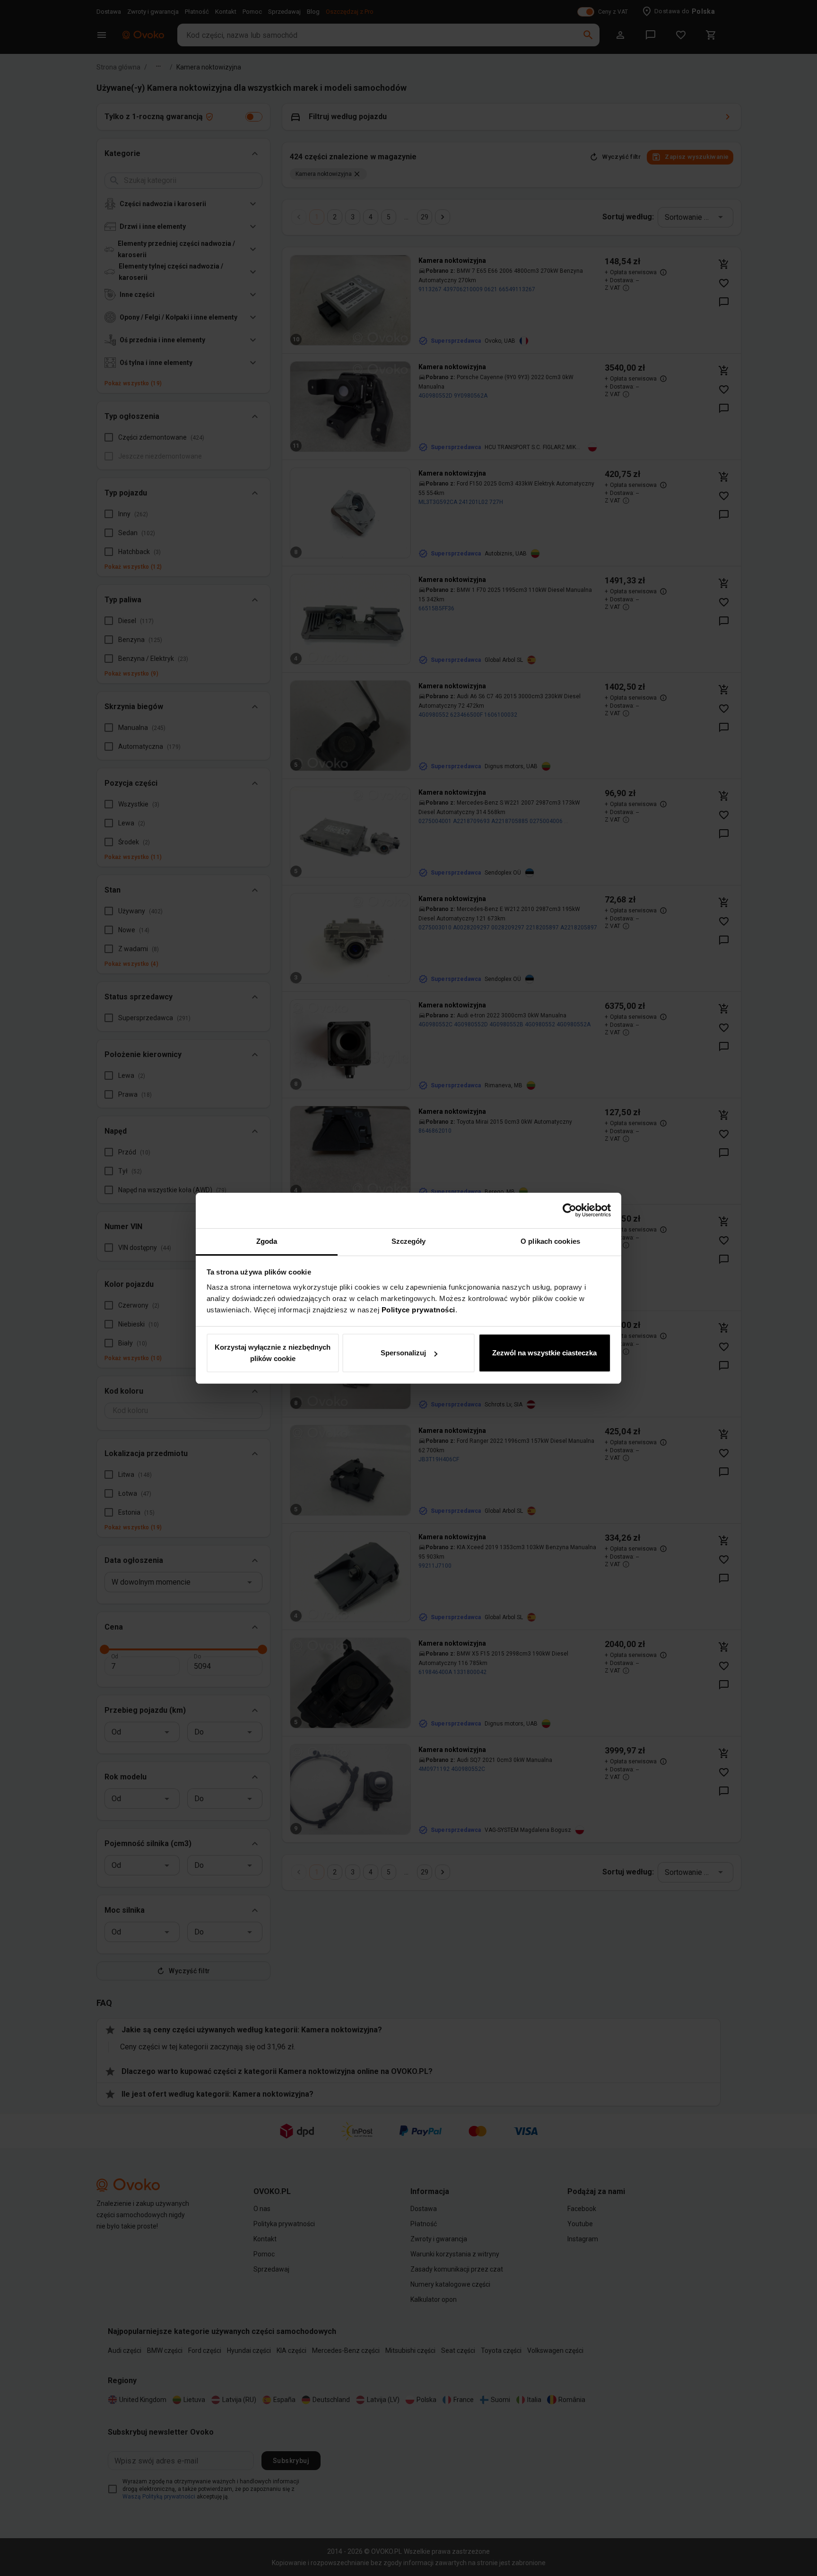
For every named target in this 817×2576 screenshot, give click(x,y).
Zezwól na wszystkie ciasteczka (544, 1353)
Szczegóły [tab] (409, 1241)
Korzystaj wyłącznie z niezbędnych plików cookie (273, 1353)
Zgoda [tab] (267, 1241)
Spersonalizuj (403, 1353)
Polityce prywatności (418, 1310)
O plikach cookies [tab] (550, 1241)
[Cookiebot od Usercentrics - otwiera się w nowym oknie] (569, 1210)
